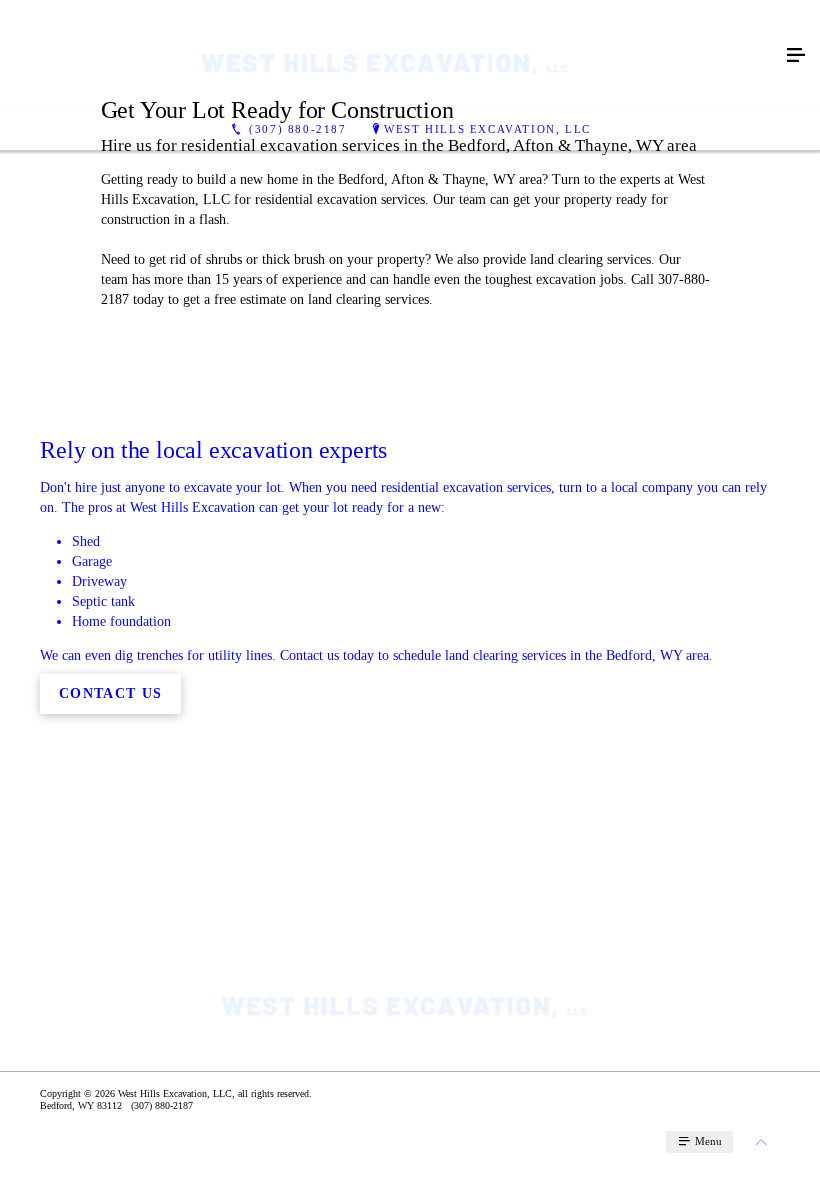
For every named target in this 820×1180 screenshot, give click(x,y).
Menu (707, 1141)
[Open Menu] (796, 56)
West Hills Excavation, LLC (487, 129)
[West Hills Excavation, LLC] (390, 56)
